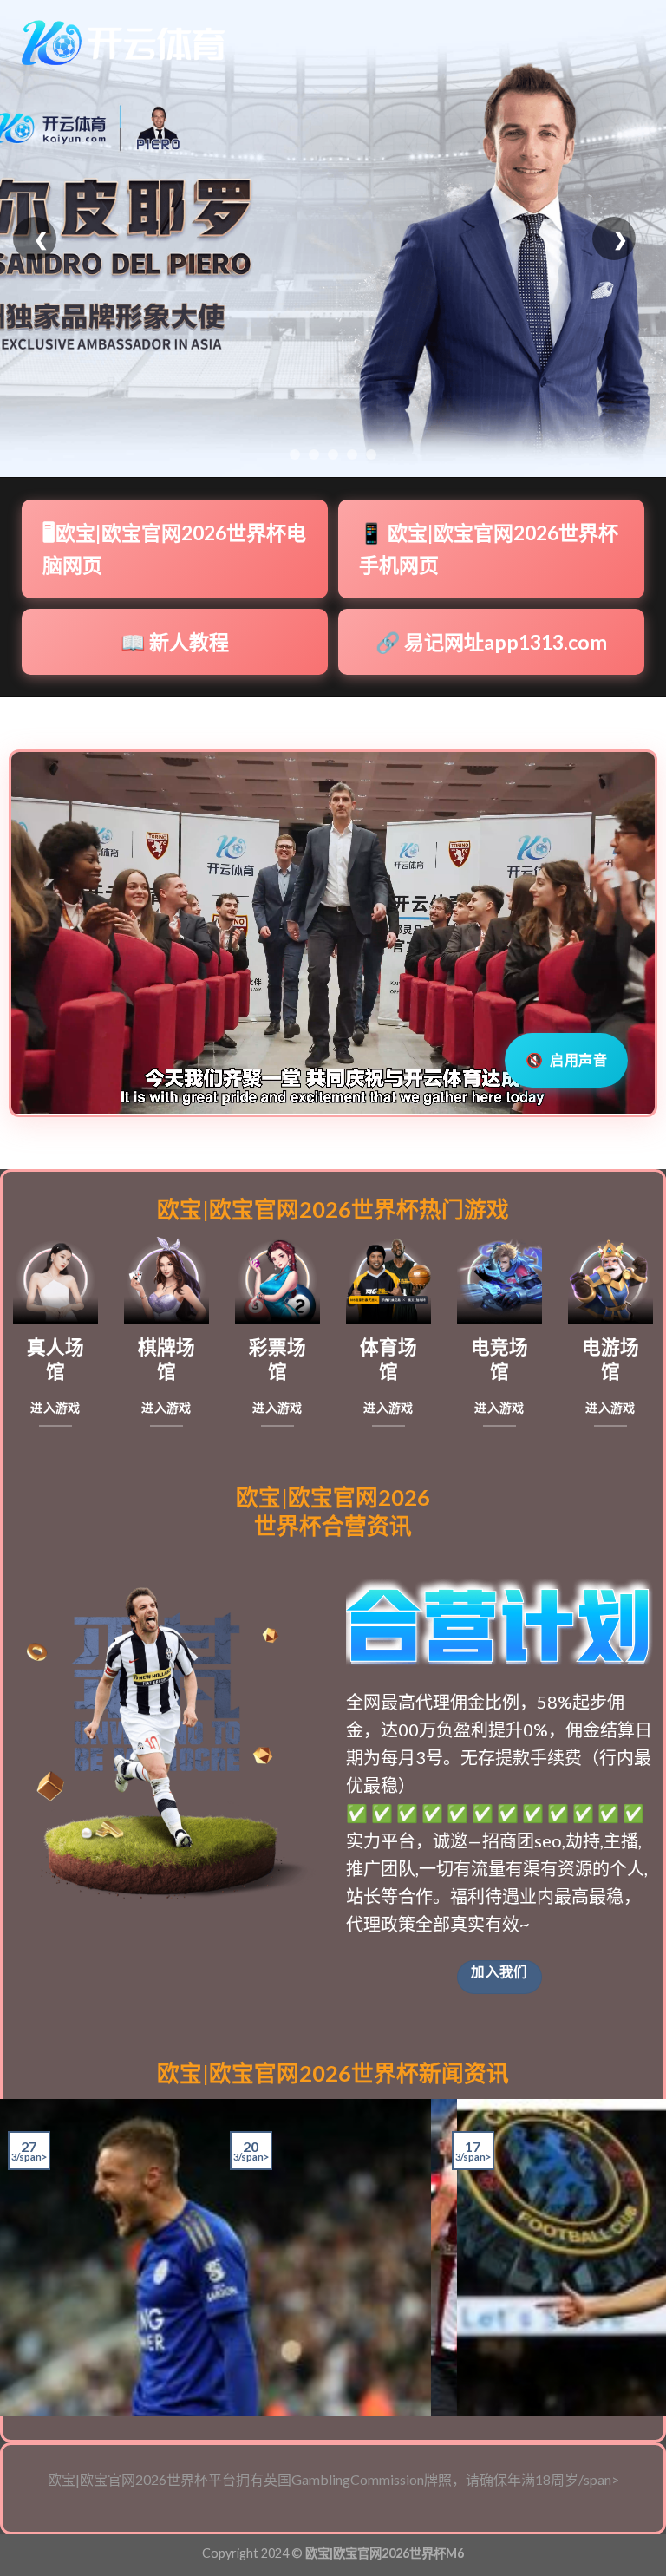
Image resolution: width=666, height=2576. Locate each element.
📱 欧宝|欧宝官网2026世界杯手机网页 (489, 549)
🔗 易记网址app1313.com (491, 642)
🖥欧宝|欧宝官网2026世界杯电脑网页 (174, 549)
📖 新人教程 (175, 642)
